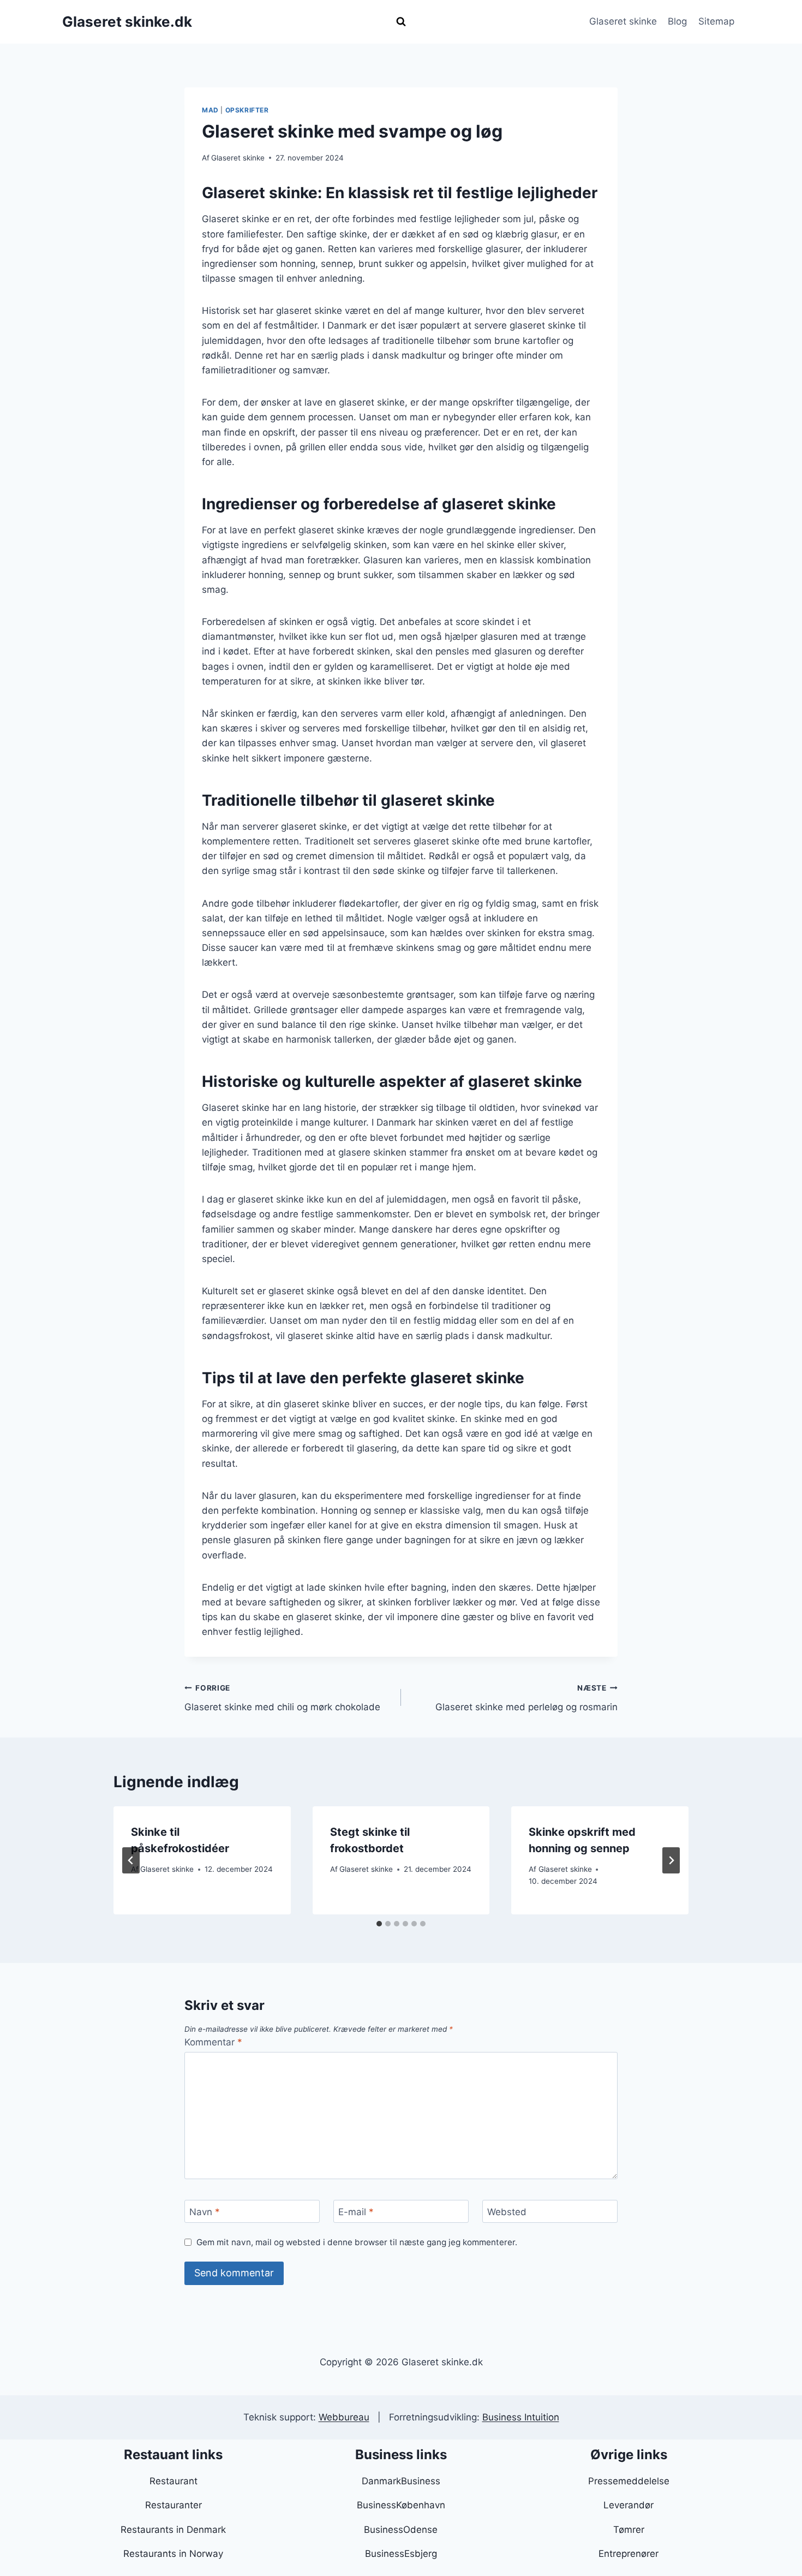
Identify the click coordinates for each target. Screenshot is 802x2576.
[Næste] (671, 1860)
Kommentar (213, 2042)
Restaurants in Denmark (173, 2530)
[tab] (379, 1924)
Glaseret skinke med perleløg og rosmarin (526, 1698)
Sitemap (716, 21)
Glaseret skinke (623, 21)
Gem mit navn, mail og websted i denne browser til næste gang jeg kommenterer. (357, 2242)
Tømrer (629, 2530)
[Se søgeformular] (401, 22)
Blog (677, 21)
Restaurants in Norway (173, 2554)
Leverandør (629, 2505)
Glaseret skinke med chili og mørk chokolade (282, 1698)
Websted (507, 2212)
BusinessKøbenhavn (401, 2505)
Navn (205, 2212)
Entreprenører (629, 2554)
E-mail (356, 2212)
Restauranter (173, 2505)
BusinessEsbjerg (401, 2554)
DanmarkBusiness (401, 2481)
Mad (210, 110)
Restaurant (173, 2481)
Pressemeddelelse (629, 2481)
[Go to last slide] (131, 1860)
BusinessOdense (401, 2530)
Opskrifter (247, 110)
